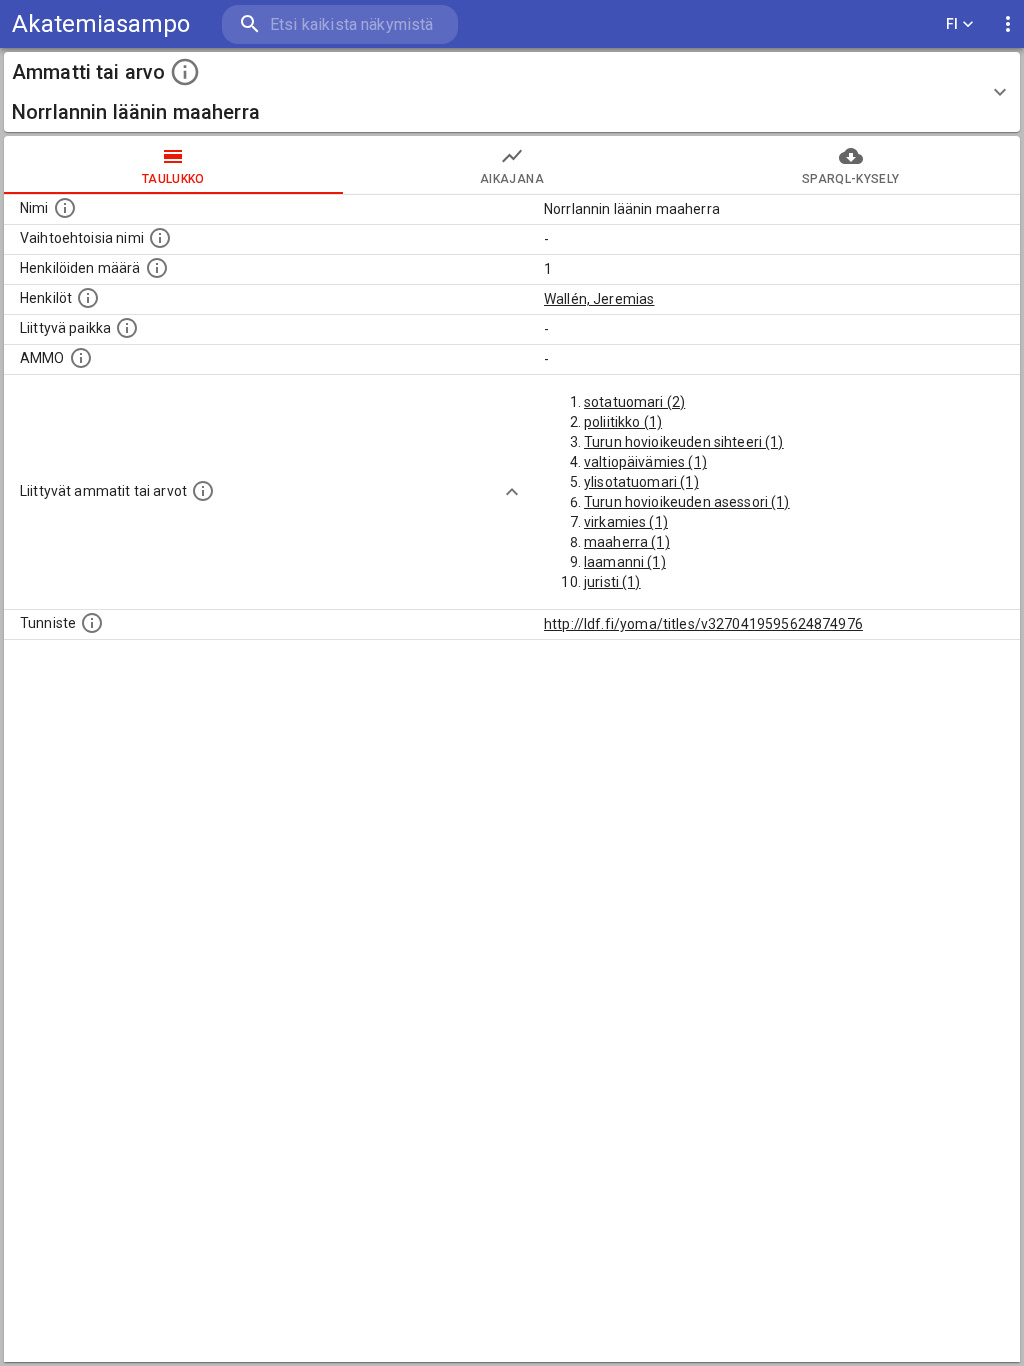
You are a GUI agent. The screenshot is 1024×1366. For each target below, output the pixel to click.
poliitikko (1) (623, 422)
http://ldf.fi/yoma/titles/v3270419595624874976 (703, 624)
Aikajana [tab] (512, 179)
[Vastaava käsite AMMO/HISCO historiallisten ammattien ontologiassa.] (81, 358)
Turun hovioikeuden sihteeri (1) (684, 442)
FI (952, 24)
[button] (512, 92)
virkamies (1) (626, 522)
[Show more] (512, 492)
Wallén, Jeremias (599, 299)
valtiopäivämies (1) (645, 462)
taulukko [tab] (173, 179)
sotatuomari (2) (634, 402)
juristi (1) (612, 582)
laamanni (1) (625, 562)
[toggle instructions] (185, 72)
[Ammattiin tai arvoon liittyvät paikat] (127, 328)
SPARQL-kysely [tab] (850, 179)
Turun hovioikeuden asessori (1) (687, 502)
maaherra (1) (627, 542)
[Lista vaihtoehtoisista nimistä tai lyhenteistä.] (160, 238)
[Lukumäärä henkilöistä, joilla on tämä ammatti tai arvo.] (157, 268)
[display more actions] (1008, 24)
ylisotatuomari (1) (641, 482)
